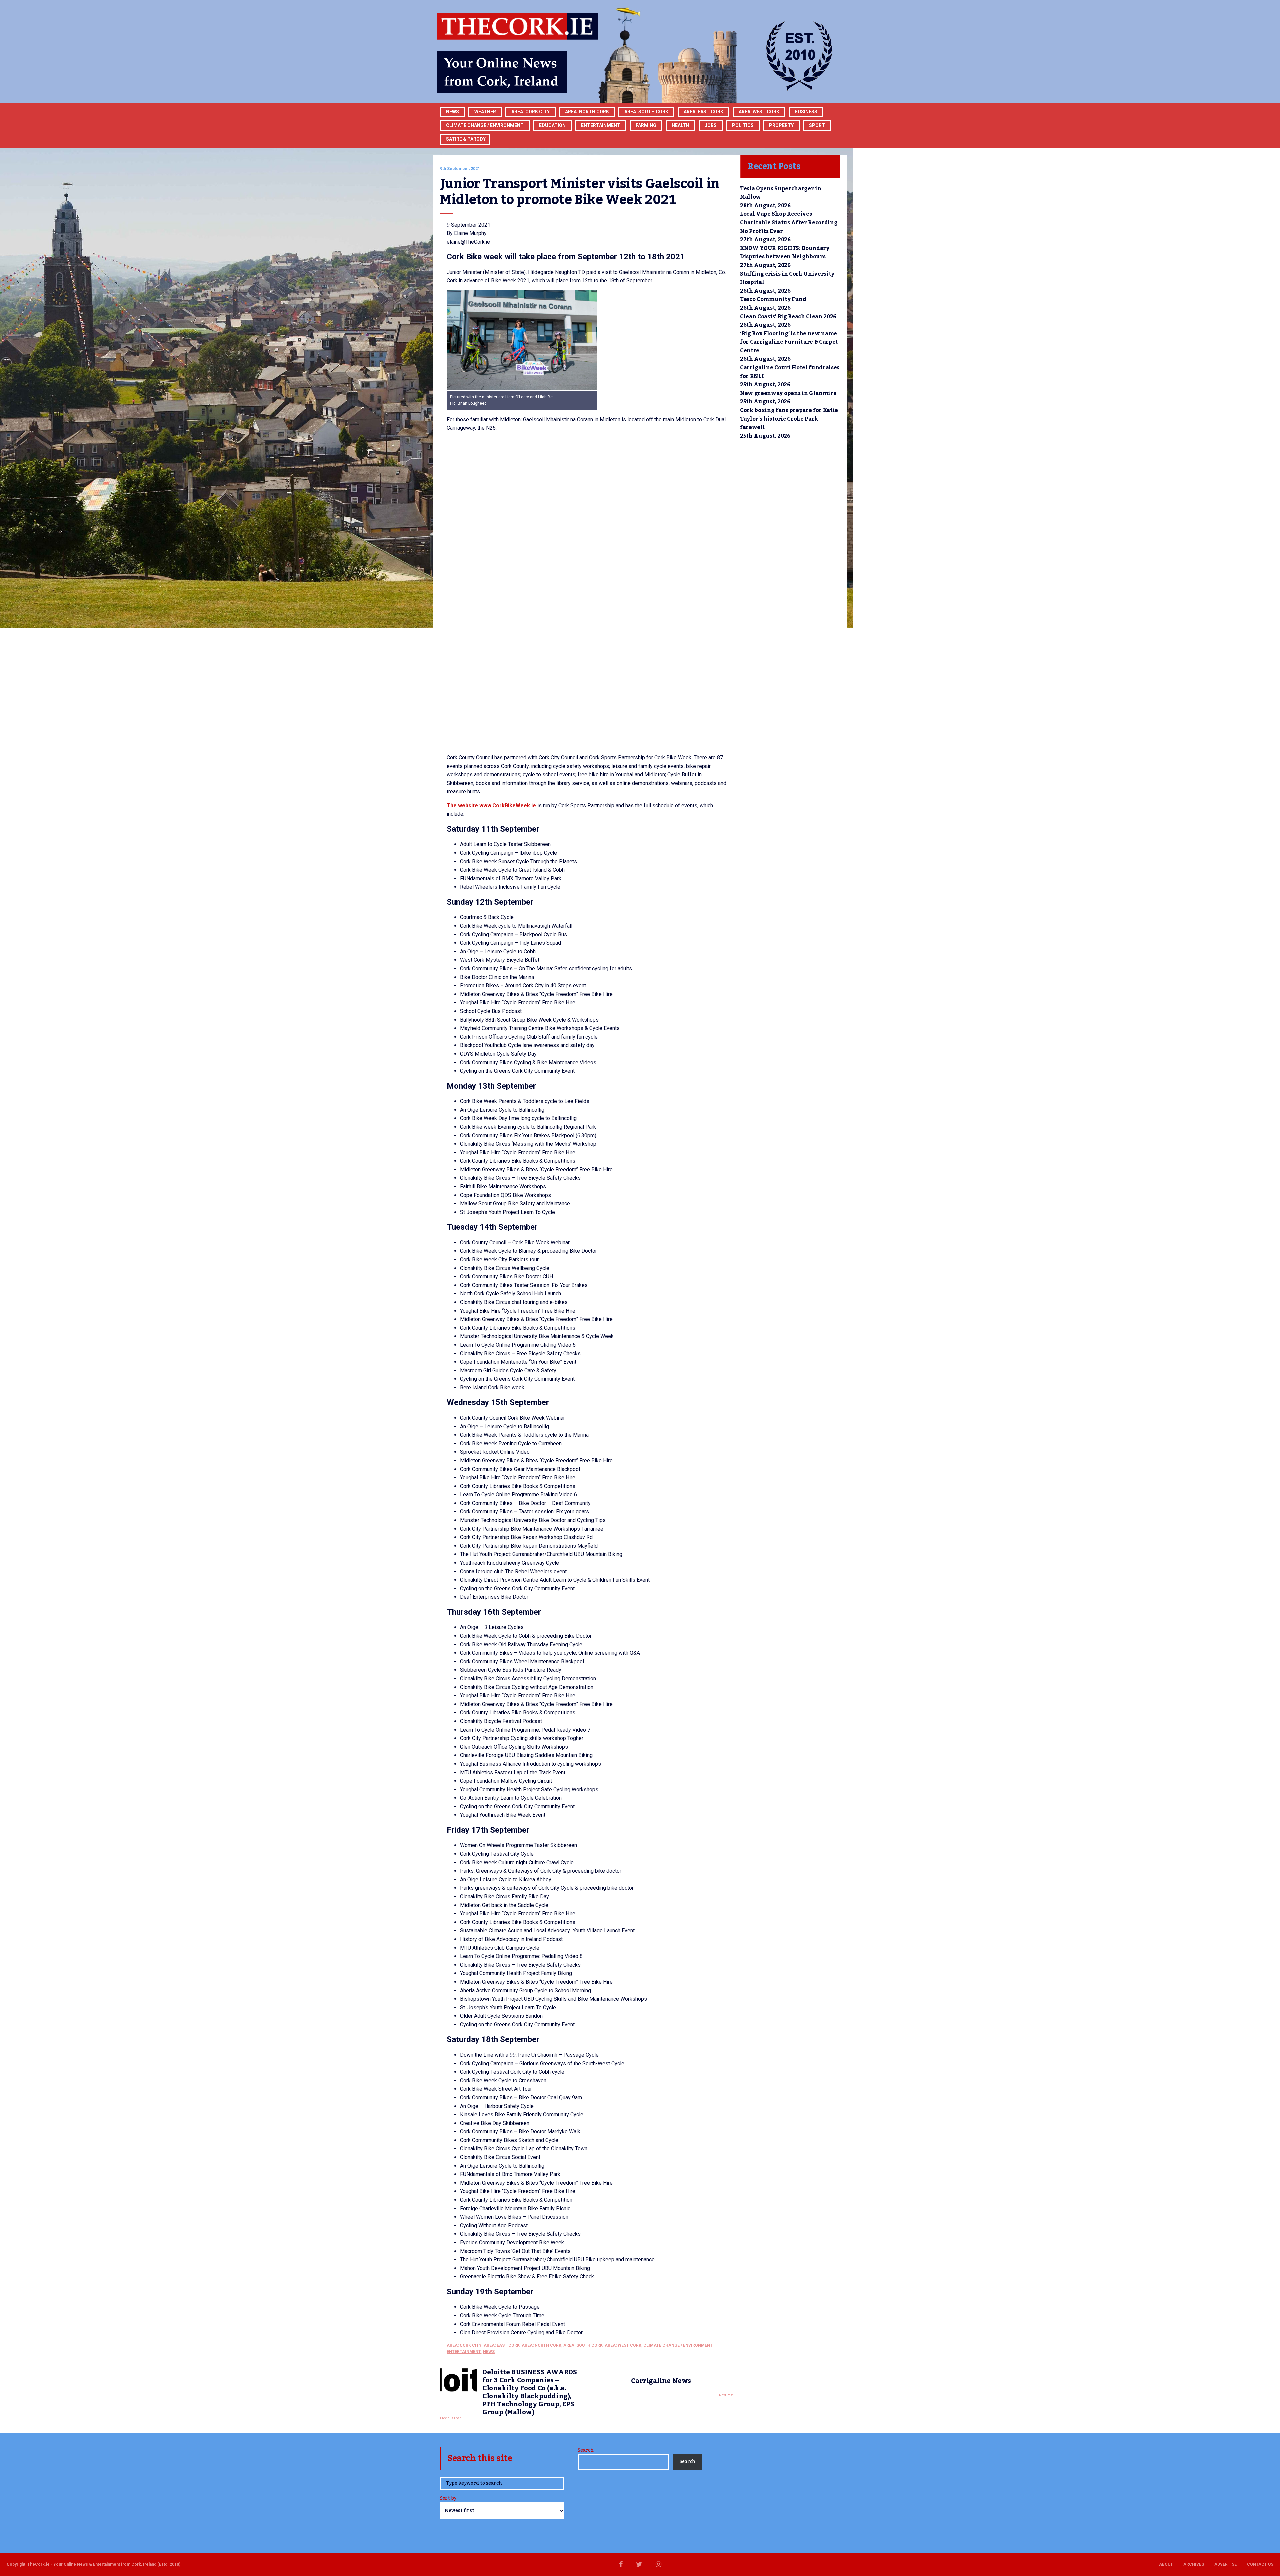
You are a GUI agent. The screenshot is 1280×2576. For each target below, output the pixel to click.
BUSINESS (806, 112)
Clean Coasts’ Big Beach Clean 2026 (788, 317)
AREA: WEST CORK (759, 112)
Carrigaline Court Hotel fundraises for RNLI (790, 372)
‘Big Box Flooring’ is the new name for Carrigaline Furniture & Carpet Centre (789, 342)
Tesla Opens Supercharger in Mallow (780, 193)
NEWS (489, 2352)
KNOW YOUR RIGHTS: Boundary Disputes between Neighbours (785, 253)
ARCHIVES (1194, 2564)
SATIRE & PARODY (466, 139)
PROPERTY (781, 125)
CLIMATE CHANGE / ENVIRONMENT (678, 2345)
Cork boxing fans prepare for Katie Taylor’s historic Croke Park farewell (789, 419)
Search (585, 2450)
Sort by (448, 2499)
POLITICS (743, 125)
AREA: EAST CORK (703, 112)
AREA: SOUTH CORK (583, 2345)
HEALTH (680, 125)
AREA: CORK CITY (530, 112)
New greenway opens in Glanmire (788, 393)
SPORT (817, 125)
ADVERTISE (1225, 2564)
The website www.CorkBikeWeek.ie (491, 805)
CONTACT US (1260, 2564)
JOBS (711, 125)
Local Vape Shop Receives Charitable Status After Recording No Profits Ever (789, 222)
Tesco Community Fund (773, 299)
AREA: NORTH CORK (541, 2345)
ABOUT (1166, 2564)
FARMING (646, 125)
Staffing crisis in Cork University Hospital (787, 278)
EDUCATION (552, 125)
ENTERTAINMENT (601, 125)
